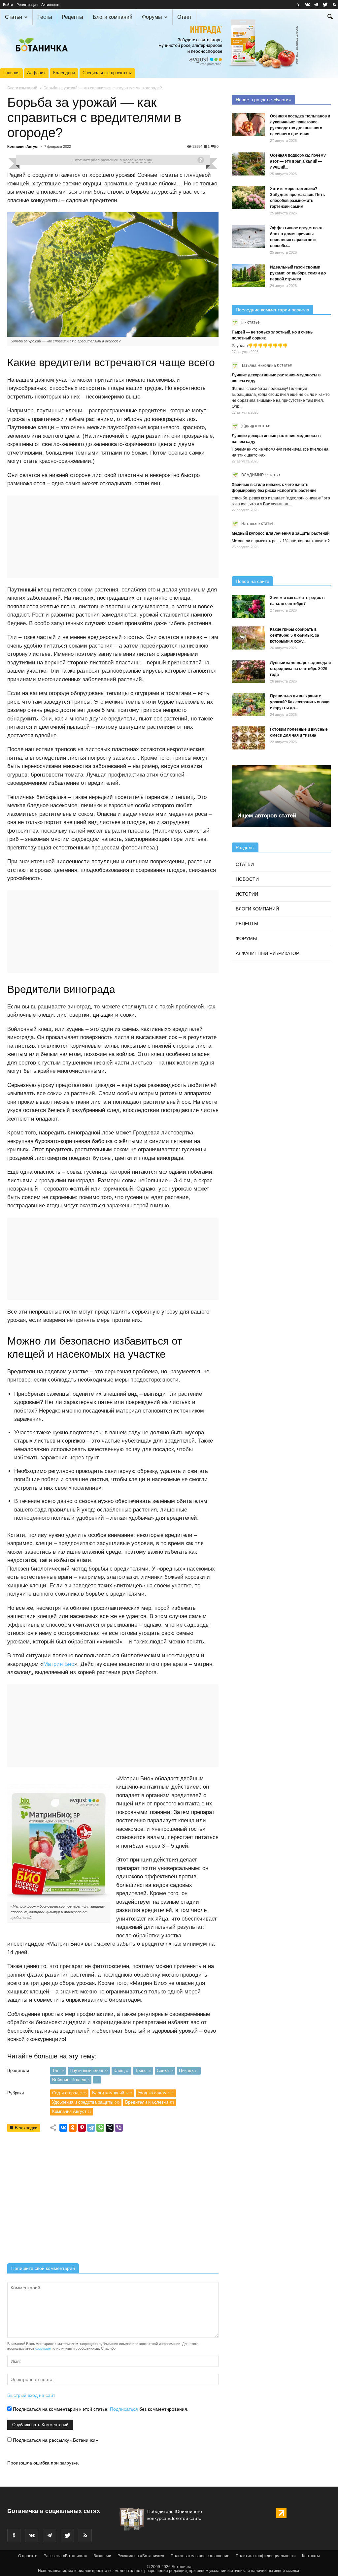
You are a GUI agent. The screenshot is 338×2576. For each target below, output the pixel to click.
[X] (110, 2128)
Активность (51, 5)
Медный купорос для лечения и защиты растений (281, 533)
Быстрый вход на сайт (31, 2395)
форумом (43, 2348)
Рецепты (72, 17)
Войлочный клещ (71, 2080)
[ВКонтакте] (63, 2128)
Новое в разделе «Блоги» (263, 100)
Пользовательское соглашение (200, 2556)
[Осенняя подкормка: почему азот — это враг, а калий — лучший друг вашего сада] (248, 164)
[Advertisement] (113, 2200)
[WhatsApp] (100, 2128)
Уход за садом (156, 2093)
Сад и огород (69, 2093)
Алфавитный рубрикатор (267, 953)
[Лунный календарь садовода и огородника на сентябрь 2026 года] (248, 671)
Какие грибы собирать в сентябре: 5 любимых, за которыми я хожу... (295, 635)
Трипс (143, 2070)
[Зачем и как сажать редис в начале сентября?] (248, 606)
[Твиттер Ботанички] (325, 5)
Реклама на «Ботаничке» (141, 2556)
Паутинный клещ (89, 2070)
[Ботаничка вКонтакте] (307, 5)
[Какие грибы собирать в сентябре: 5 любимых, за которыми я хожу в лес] (248, 638)
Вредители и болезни (150, 2102)
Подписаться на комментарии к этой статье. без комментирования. (100, 2409)
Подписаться (124, 2409)
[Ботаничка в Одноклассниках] (298, 5)
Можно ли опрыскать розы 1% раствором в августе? (281, 541)
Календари (64, 73)
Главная (11, 73)
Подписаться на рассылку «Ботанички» (55, 2440)
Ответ (184, 17)
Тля (58, 2070)
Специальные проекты (105, 73)
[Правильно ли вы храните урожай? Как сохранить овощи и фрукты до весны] (248, 705)
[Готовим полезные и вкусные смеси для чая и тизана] (248, 738)
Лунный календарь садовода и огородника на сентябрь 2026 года (300, 669)
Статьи (14, 17)
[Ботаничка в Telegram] (316, 5)
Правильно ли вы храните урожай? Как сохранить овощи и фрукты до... (300, 702)
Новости (247, 879)
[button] (330, 17)
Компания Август (23, 146)
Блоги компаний (113, 17)
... (97, 2080)
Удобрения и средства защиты (86, 2102)
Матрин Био (59, 1664)
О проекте (28, 2556)
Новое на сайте (253, 581)
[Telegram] (91, 2128)
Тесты (45, 17)
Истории (247, 894)
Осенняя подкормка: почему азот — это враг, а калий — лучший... (298, 161)
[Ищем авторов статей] (281, 796)
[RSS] (334, 5)
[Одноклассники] (73, 2128)
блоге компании (138, 160)
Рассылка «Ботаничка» (65, 2556)
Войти (8, 5)
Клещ (121, 2070)
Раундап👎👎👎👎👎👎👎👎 (260, 346)
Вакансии (102, 2556)
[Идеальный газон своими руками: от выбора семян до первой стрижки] (248, 276)
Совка (165, 2070)
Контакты (311, 2556)
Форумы (152, 17)
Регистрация (27, 5)
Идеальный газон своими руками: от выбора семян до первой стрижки (298, 273)
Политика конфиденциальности (266, 2556)
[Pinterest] (82, 2128)
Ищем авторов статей (267, 816)
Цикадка (189, 2070)
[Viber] (119, 2128)
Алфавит (36, 73)
